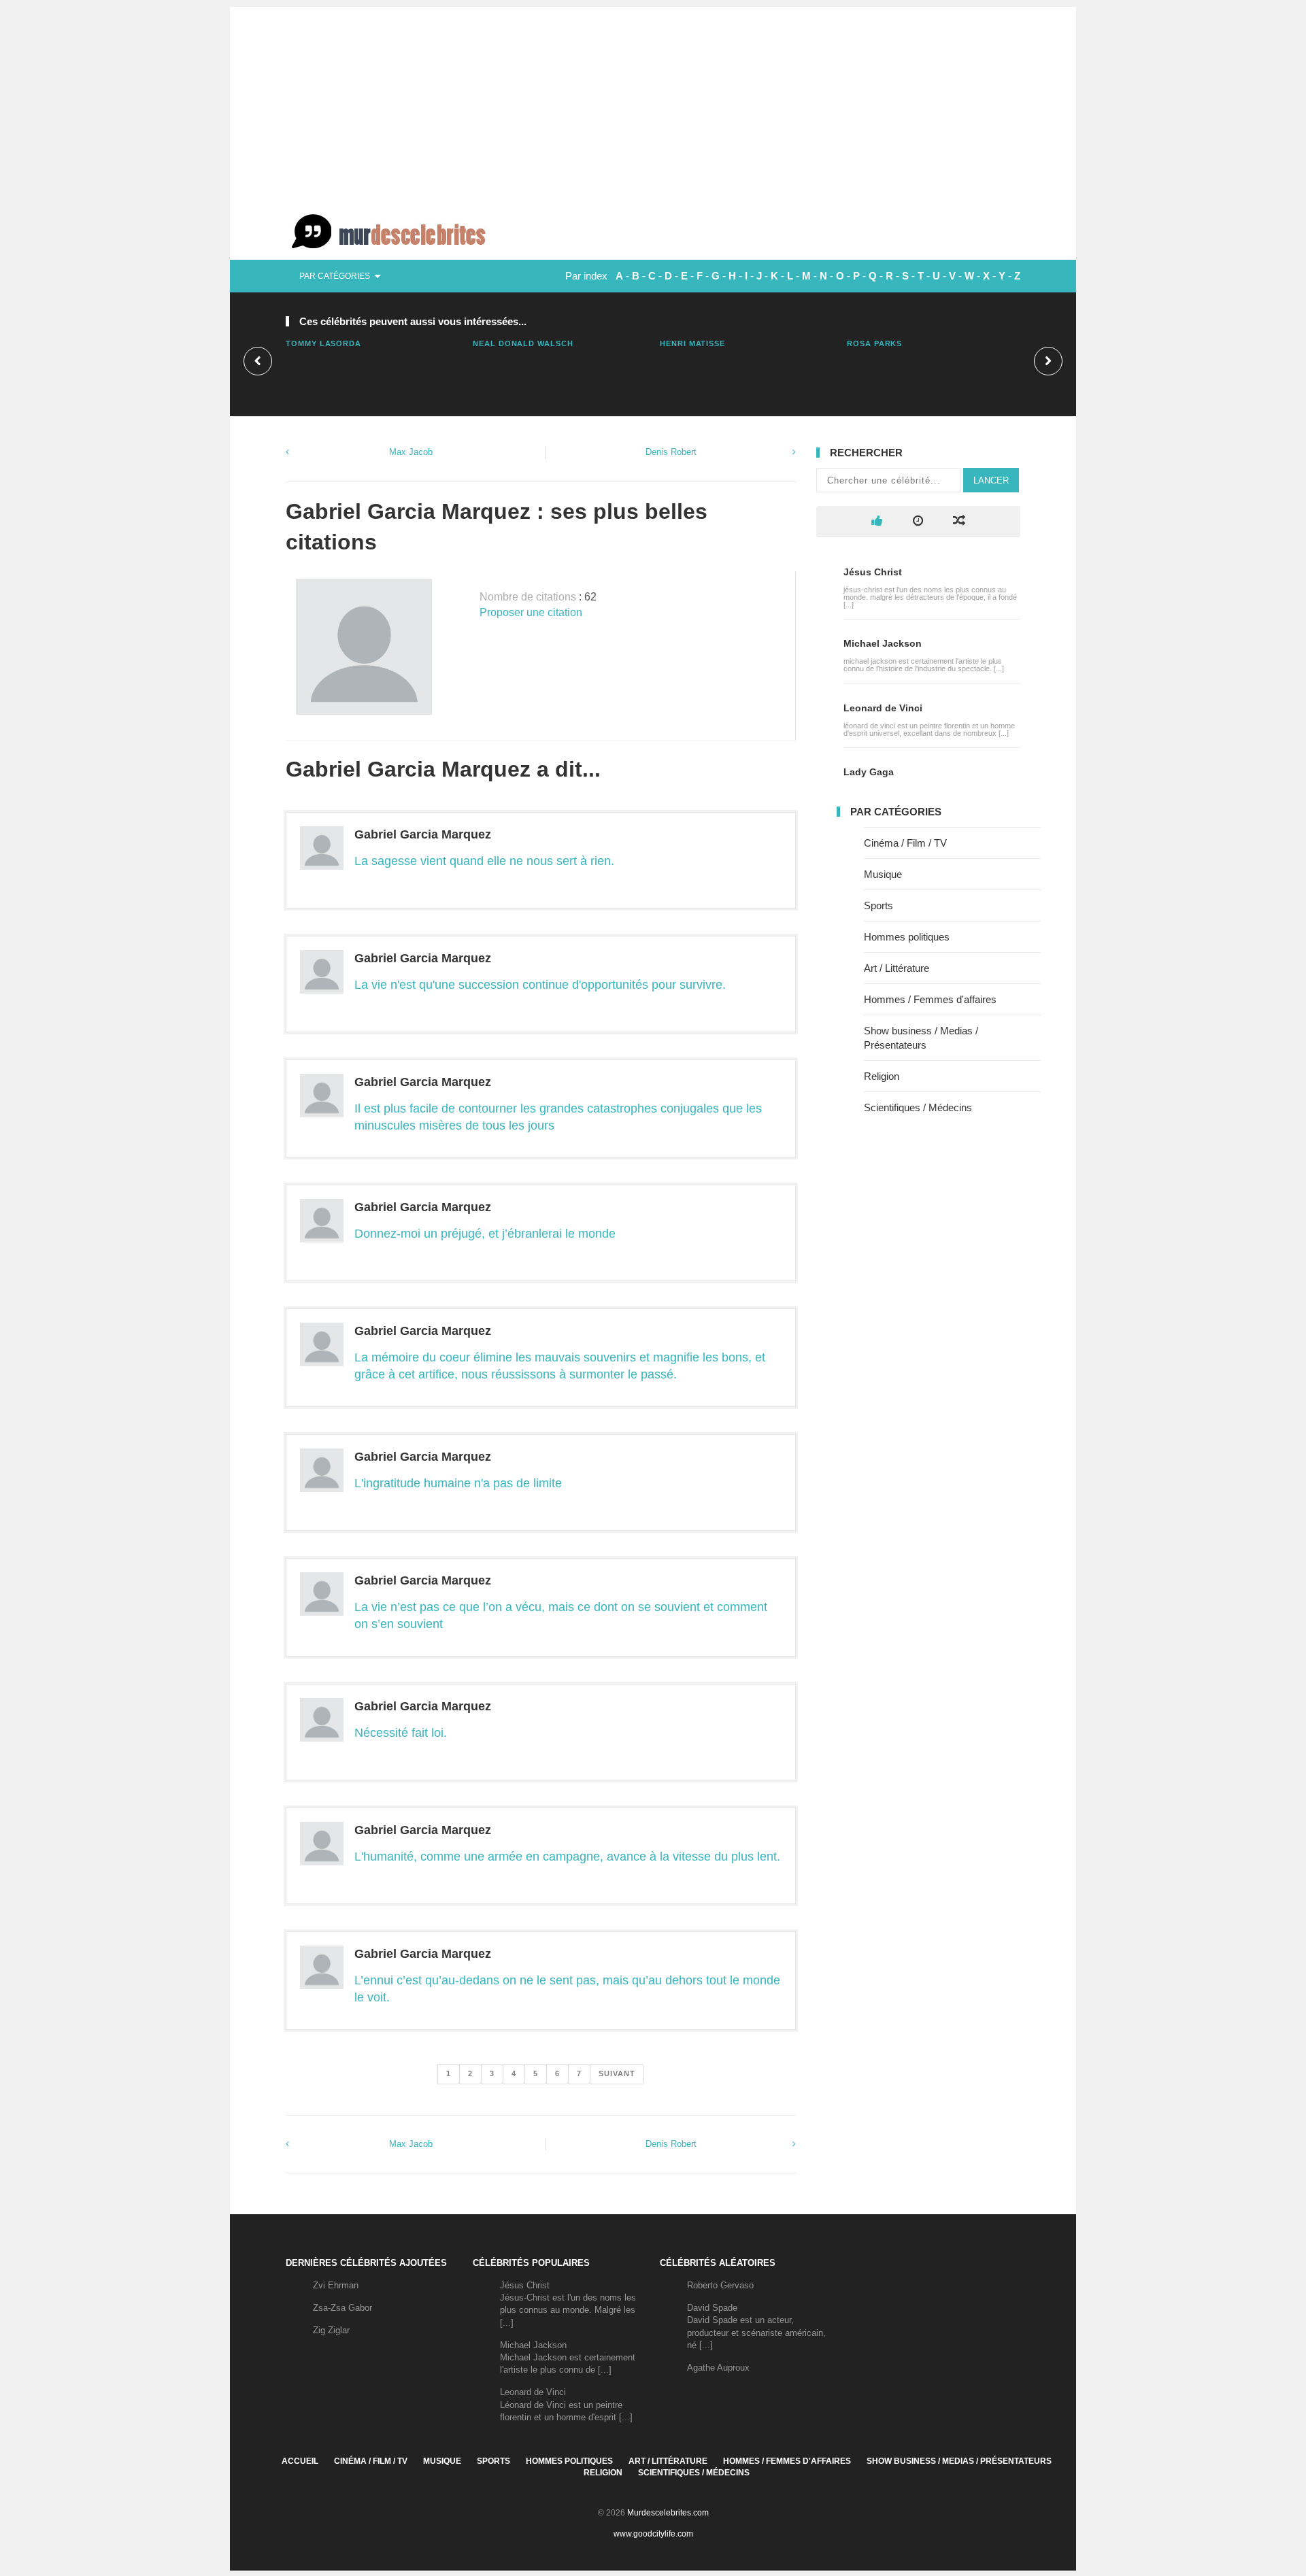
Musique (883, 874)
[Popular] (877, 521)
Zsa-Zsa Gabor (342, 2308)
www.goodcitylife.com (653, 2534)
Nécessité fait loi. (401, 1733)
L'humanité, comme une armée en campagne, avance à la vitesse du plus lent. (567, 1857)
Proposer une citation (531, 612)
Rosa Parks (874, 343)
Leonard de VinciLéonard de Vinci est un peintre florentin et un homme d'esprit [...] (566, 2404)
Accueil (300, 2461)
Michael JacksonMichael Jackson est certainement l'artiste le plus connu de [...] (568, 2357)
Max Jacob (411, 452)
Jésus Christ (873, 572)
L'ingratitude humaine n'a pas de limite (458, 1483)
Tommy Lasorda (323, 343)
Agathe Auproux (718, 2368)
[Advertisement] (653, 102)
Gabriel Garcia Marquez (423, 834)
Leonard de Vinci (883, 708)
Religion (882, 1076)
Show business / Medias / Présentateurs (959, 2461)
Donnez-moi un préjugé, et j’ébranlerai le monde (485, 1234)
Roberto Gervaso (720, 2285)
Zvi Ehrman (336, 2285)
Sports (878, 905)
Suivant (617, 2073)
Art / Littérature (897, 968)
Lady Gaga (869, 772)
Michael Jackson (883, 643)
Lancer (991, 480)
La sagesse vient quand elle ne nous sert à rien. (484, 861)
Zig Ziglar (331, 2330)
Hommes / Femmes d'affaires (930, 999)
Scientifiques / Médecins (918, 1107)
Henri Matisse (692, 343)
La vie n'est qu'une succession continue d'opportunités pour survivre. (540, 985)
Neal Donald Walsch (523, 343)
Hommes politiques (907, 937)
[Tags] (959, 521)
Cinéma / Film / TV (905, 843)
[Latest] (918, 521)
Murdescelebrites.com (668, 2513)
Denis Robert (671, 452)
